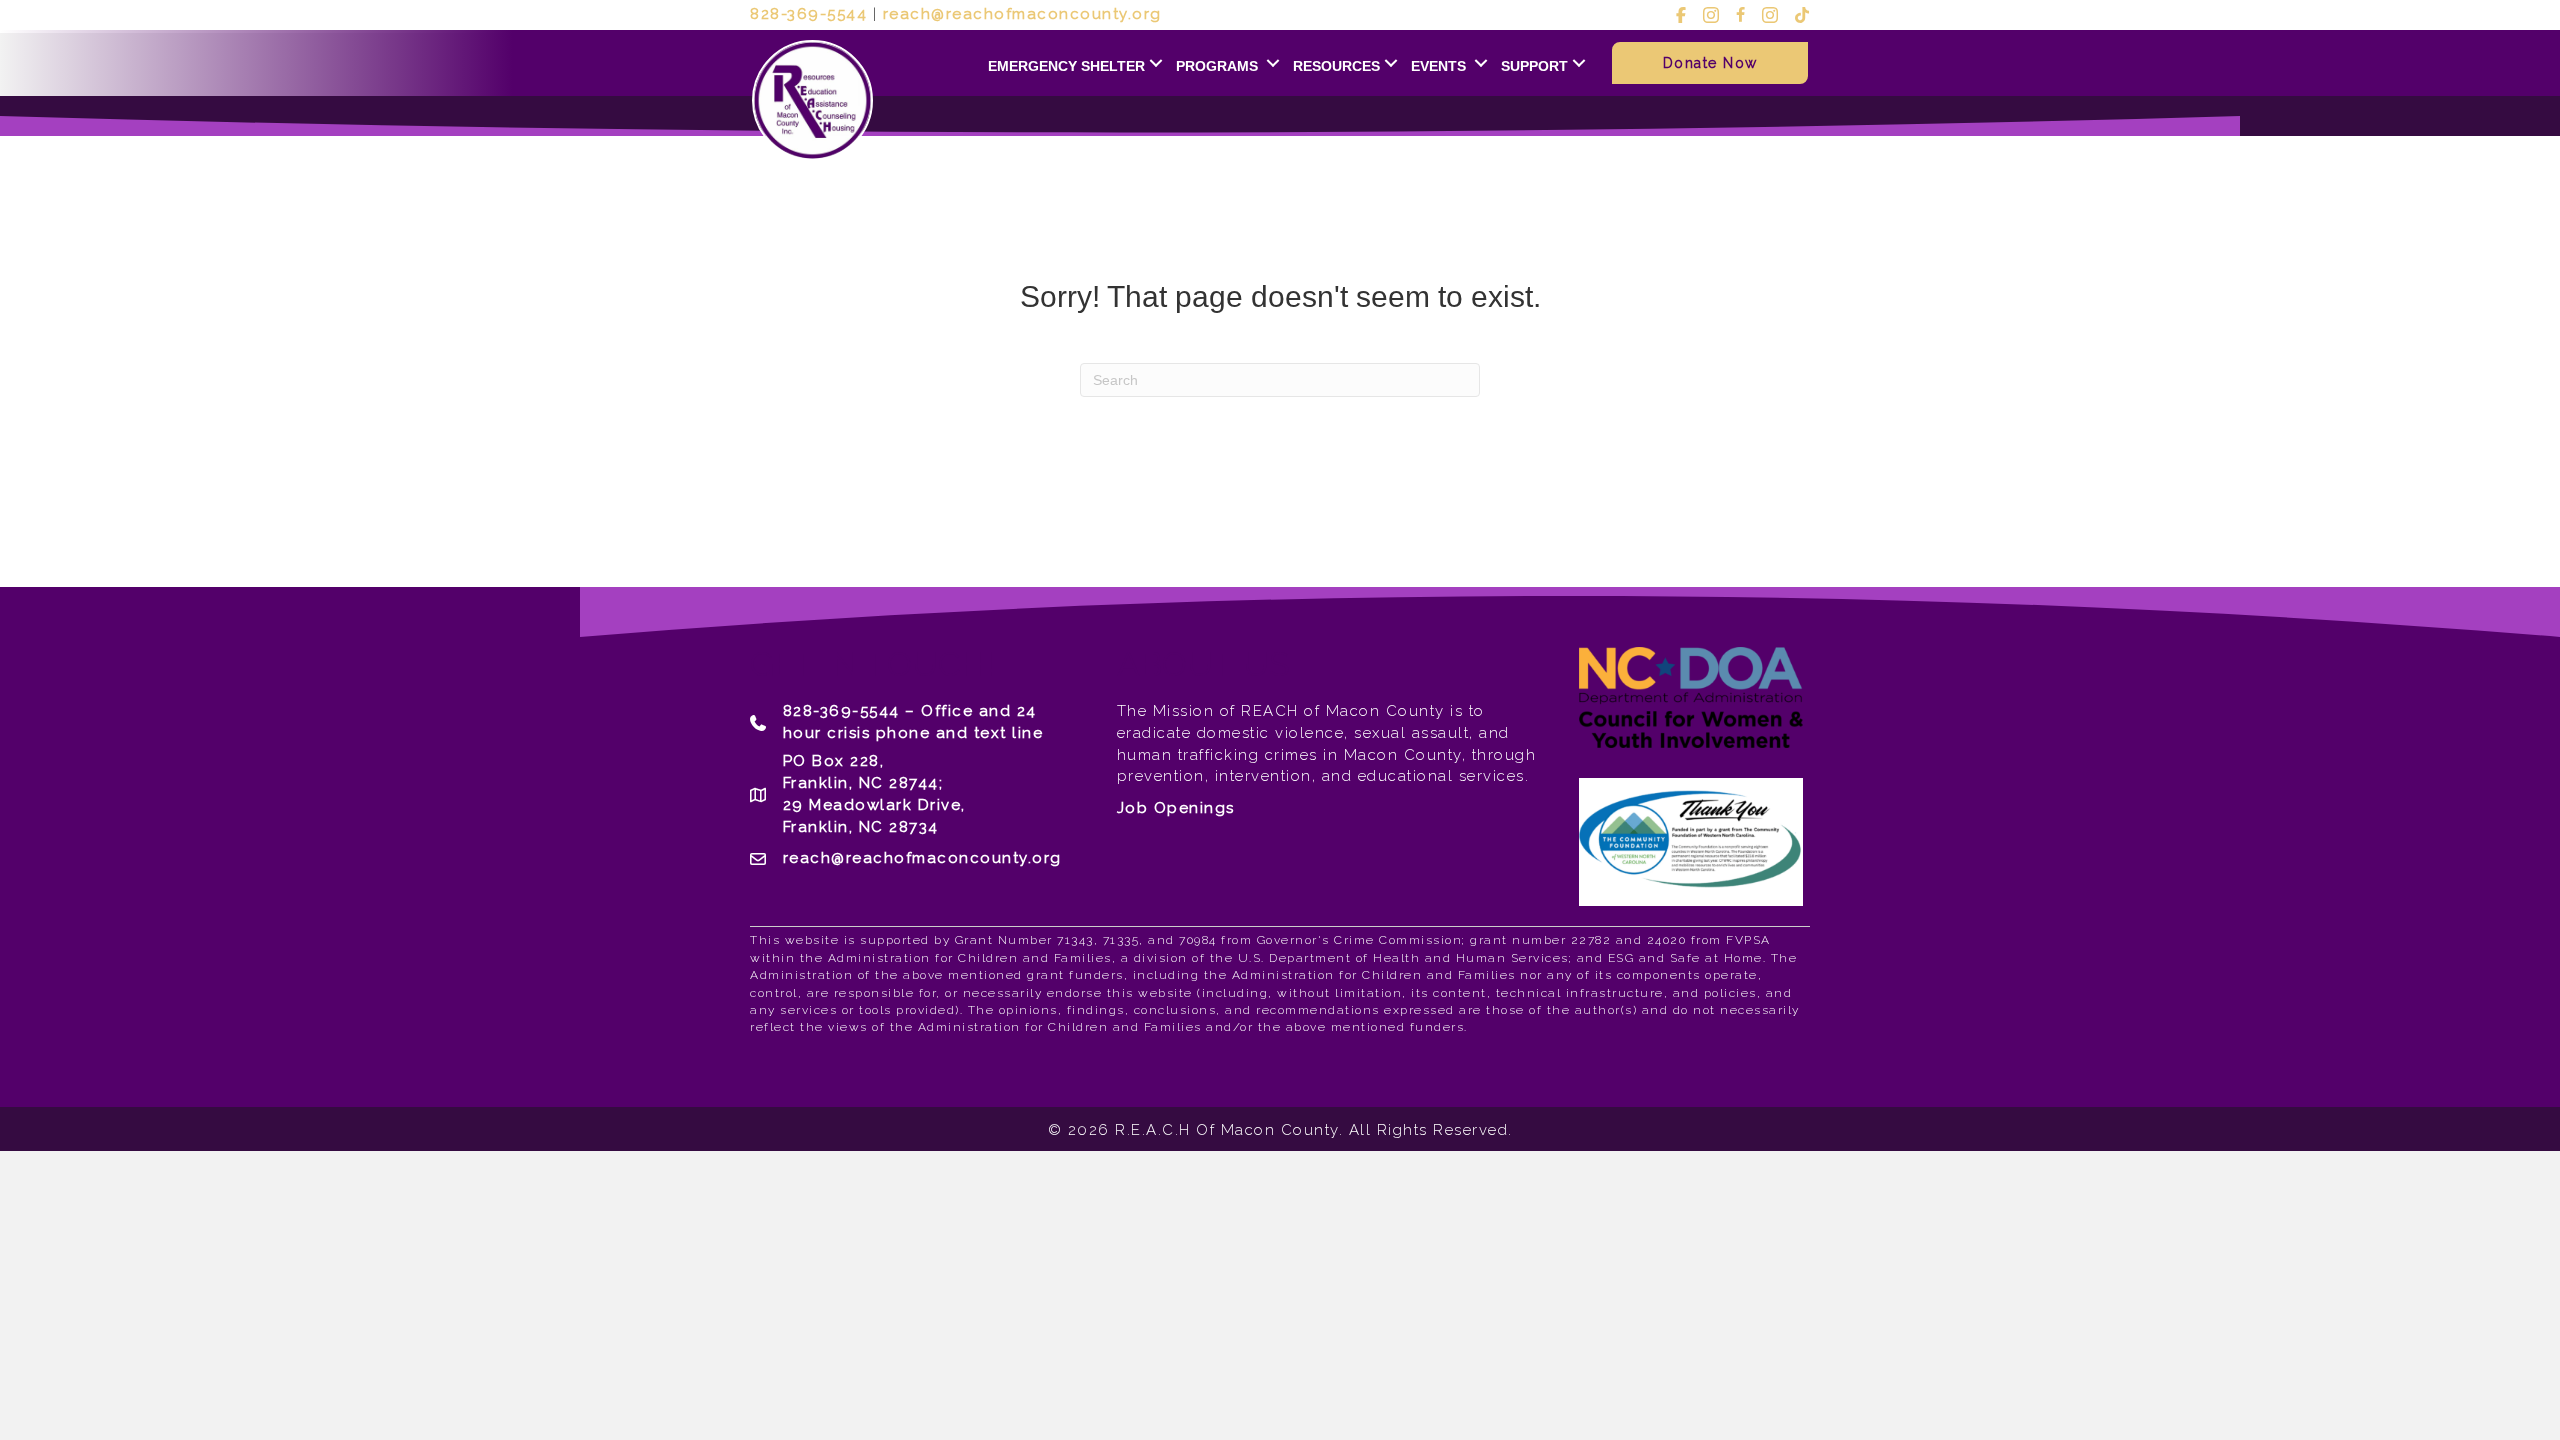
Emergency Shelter (1066, 66)
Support (1534, 66)
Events (1440, 66)
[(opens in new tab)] (1691, 841)
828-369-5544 (808, 14)
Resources (1336, 66)
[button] (1156, 63)
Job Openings (1176, 808)
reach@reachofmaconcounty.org (1022, 14)
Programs (1219, 66)
